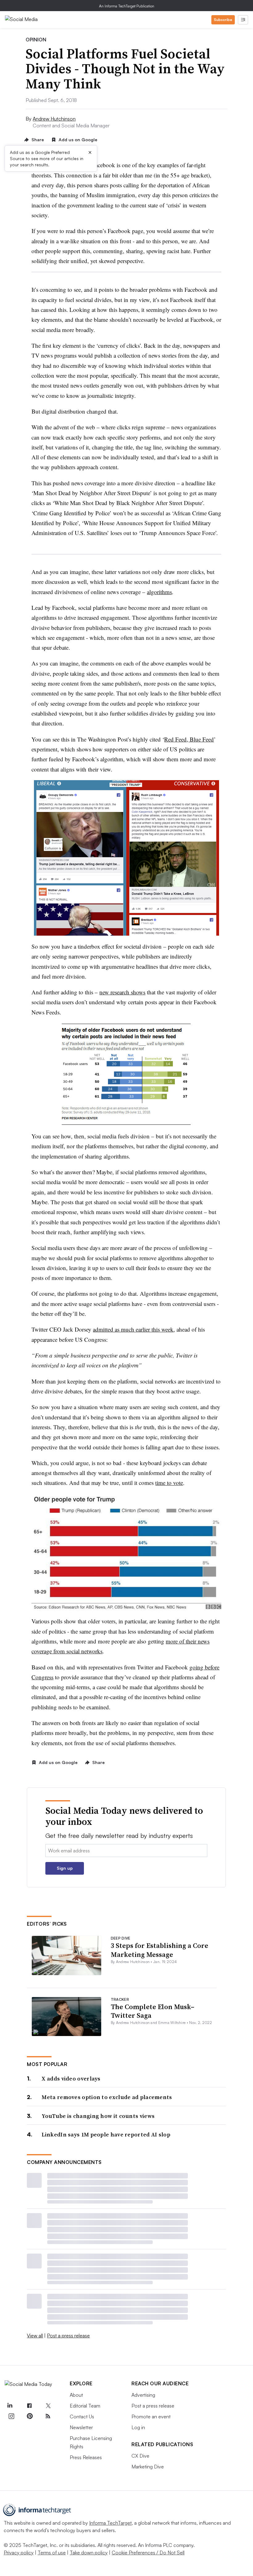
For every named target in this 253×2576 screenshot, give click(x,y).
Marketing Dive (148, 2467)
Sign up (65, 1868)
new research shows (122, 992)
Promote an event (151, 2417)
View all (35, 2336)
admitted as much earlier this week (133, 1329)
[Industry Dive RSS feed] (48, 2416)
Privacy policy (19, 2553)
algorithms (159, 592)
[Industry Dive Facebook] (30, 2406)
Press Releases (86, 2457)
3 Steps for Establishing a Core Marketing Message (160, 1950)
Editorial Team (85, 2406)
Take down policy (89, 2553)
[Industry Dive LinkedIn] (10, 2406)
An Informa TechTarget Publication (127, 6)
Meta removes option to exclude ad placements (107, 2097)
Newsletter (81, 2427)
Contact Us (82, 2417)
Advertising (143, 2395)
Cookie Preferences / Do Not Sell (148, 2553)
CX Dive (140, 2456)
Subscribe (223, 20)
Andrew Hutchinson (54, 119)
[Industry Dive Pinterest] (30, 2416)
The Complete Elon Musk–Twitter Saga (153, 2011)
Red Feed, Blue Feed (189, 739)
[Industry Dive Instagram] (11, 2416)
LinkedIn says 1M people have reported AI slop (106, 2134)
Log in (138, 2427)
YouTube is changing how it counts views (98, 2116)
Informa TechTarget (110, 2523)
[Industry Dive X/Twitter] (48, 2406)
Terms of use (52, 2553)
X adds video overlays (71, 2079)
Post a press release (68, 2336)
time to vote (169, 1483)
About (76, 2395)
